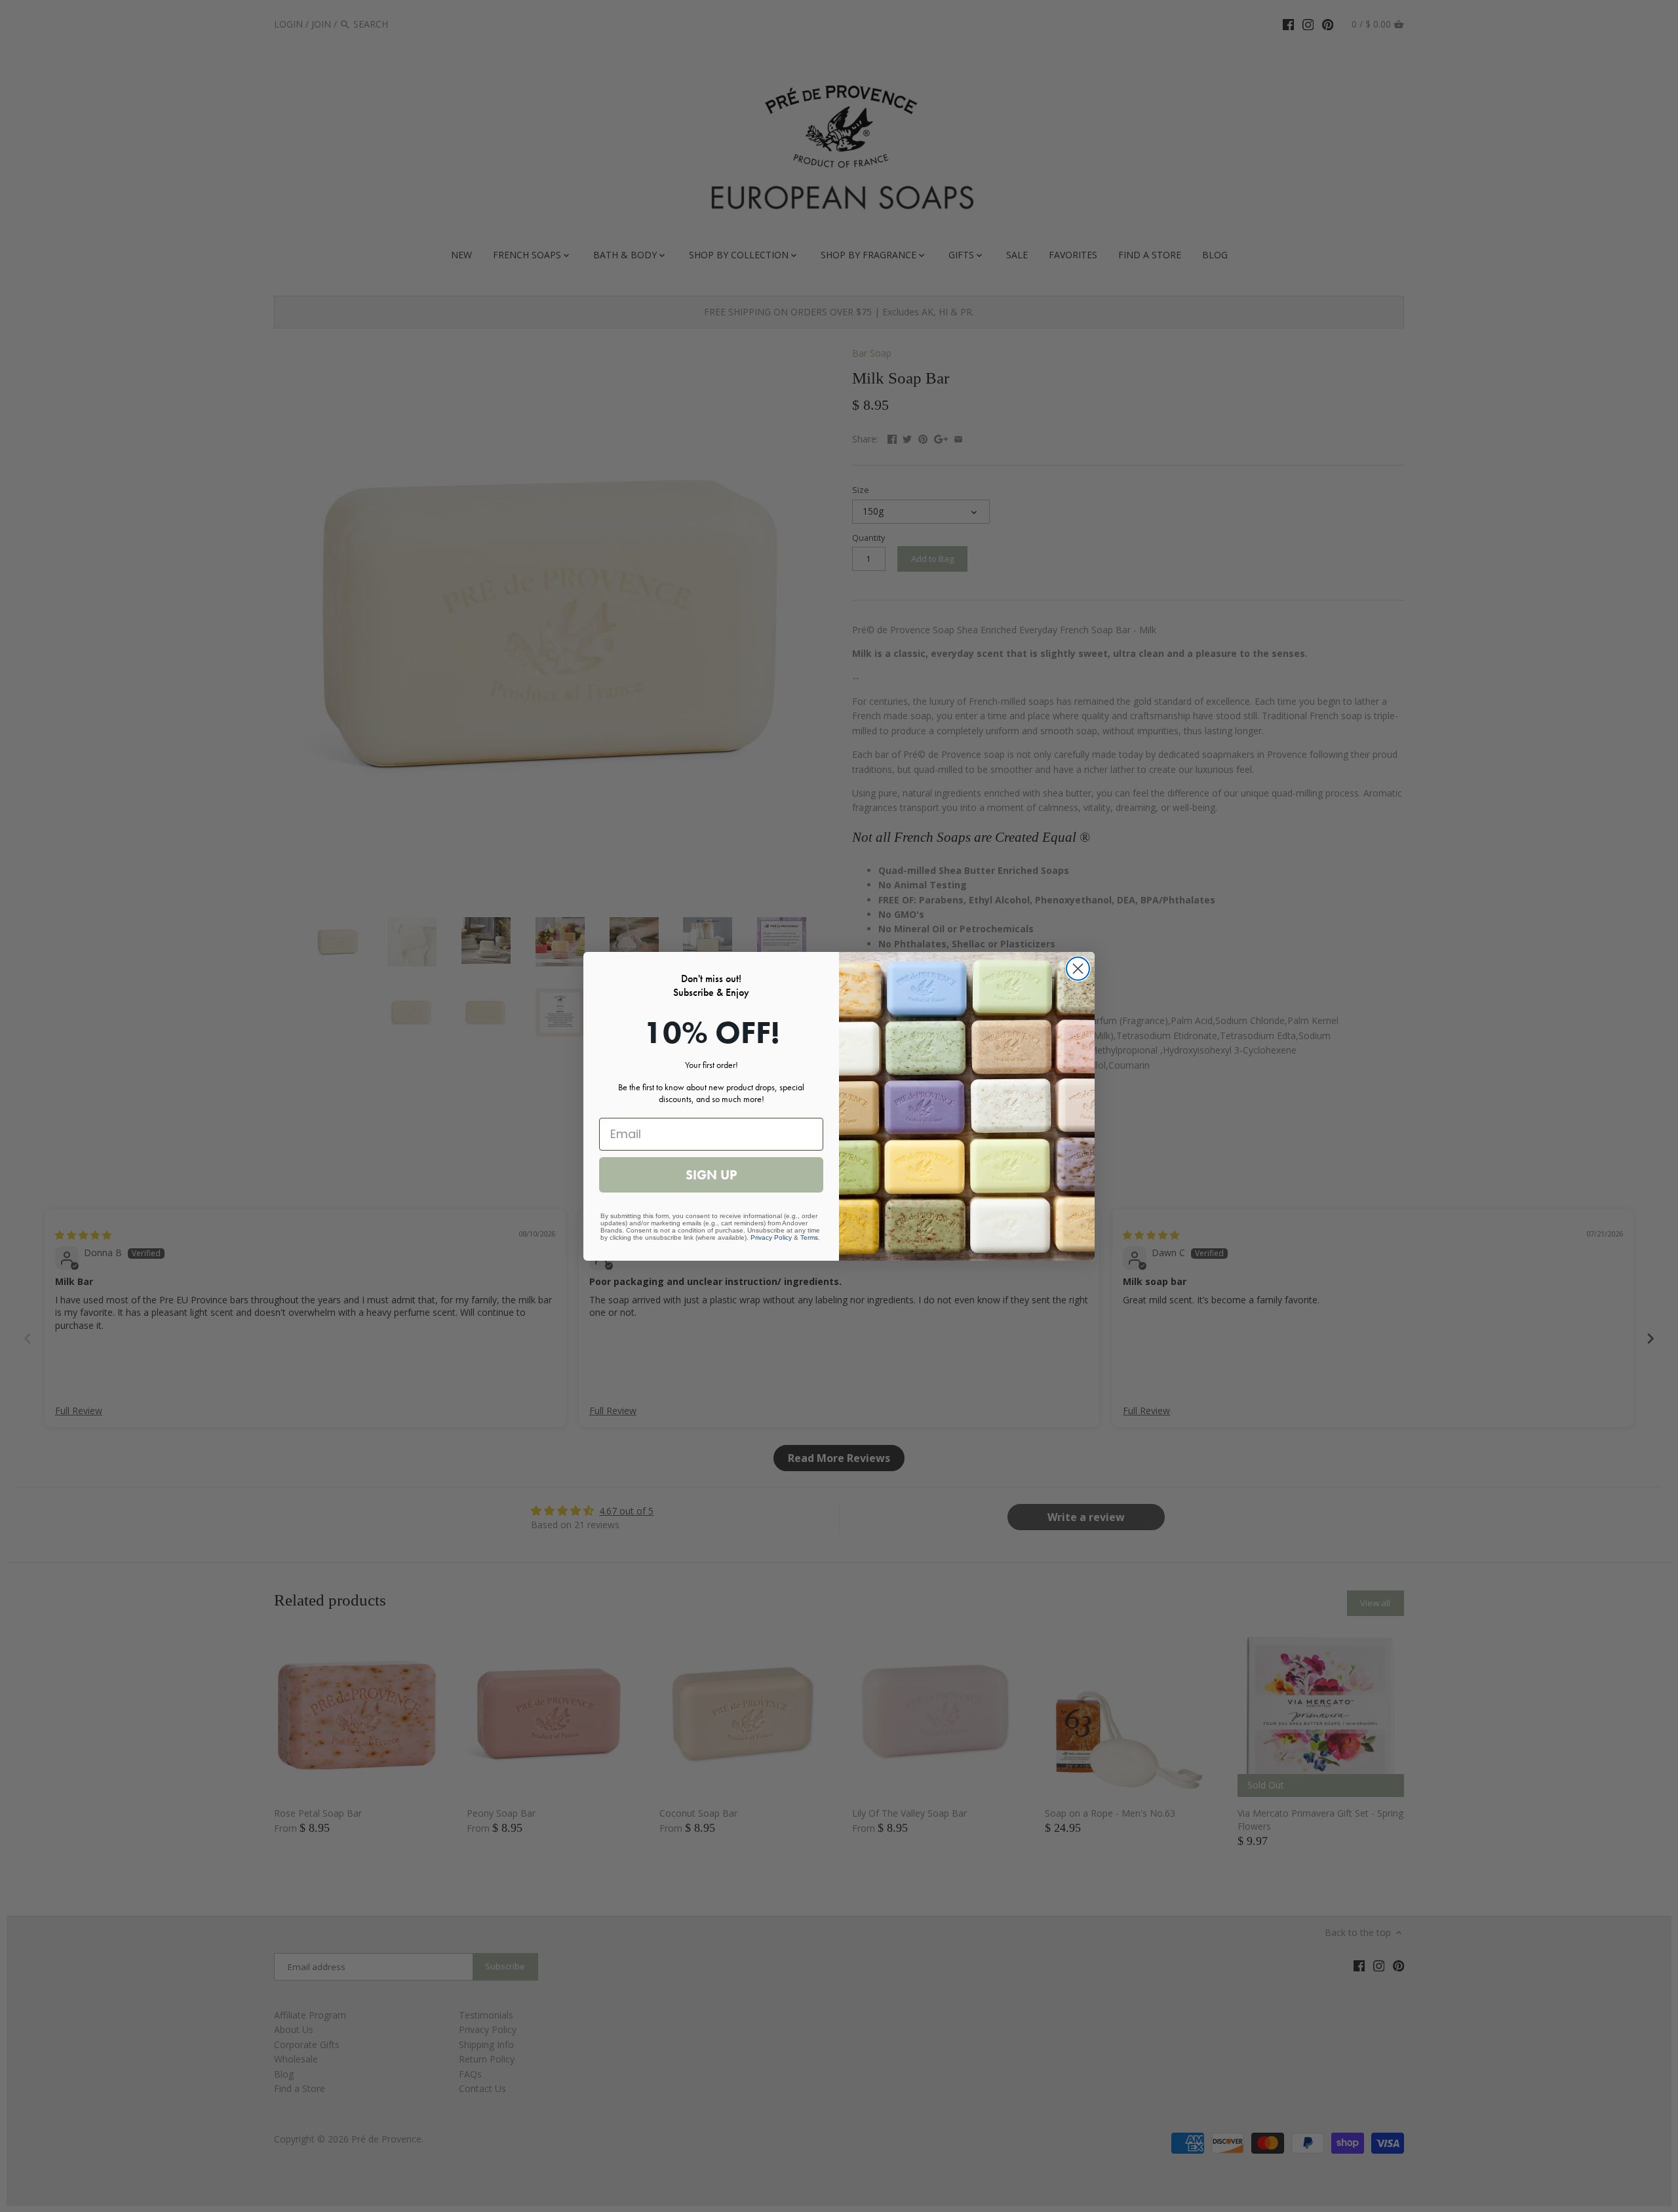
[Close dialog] (1078, 969)
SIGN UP (711, 1175)
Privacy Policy (771, 1237)
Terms (809, 1237)
